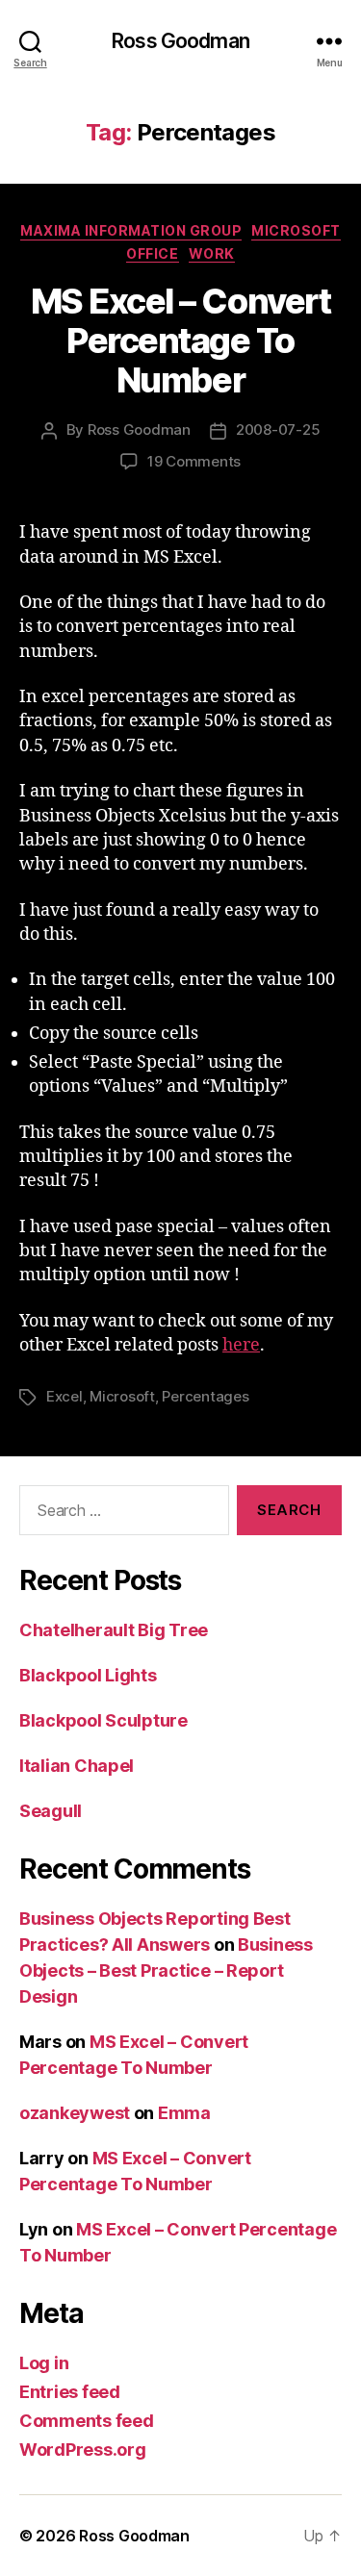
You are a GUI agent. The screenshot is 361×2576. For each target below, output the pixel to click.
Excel (64, 1396)
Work (212, 253)
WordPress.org (83, 2450)
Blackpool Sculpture (103, 1720)
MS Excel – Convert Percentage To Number (180, 341)
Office (152, 253)
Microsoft (296, 230)
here (241, 1345)
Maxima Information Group (131, 230)
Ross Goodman (180, 41)
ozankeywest (75, 2113)
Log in (44, 2363)
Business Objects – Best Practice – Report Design (166, 1970)
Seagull (51, 1811)
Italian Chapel (77, 1766)
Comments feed (87, 2421)
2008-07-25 (278, 429)
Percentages (205, 1396)
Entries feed (70, 2392)
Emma (184, 2113)
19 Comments (194, 461)
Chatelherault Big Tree (114, 1630)
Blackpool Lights (88, 1675)
